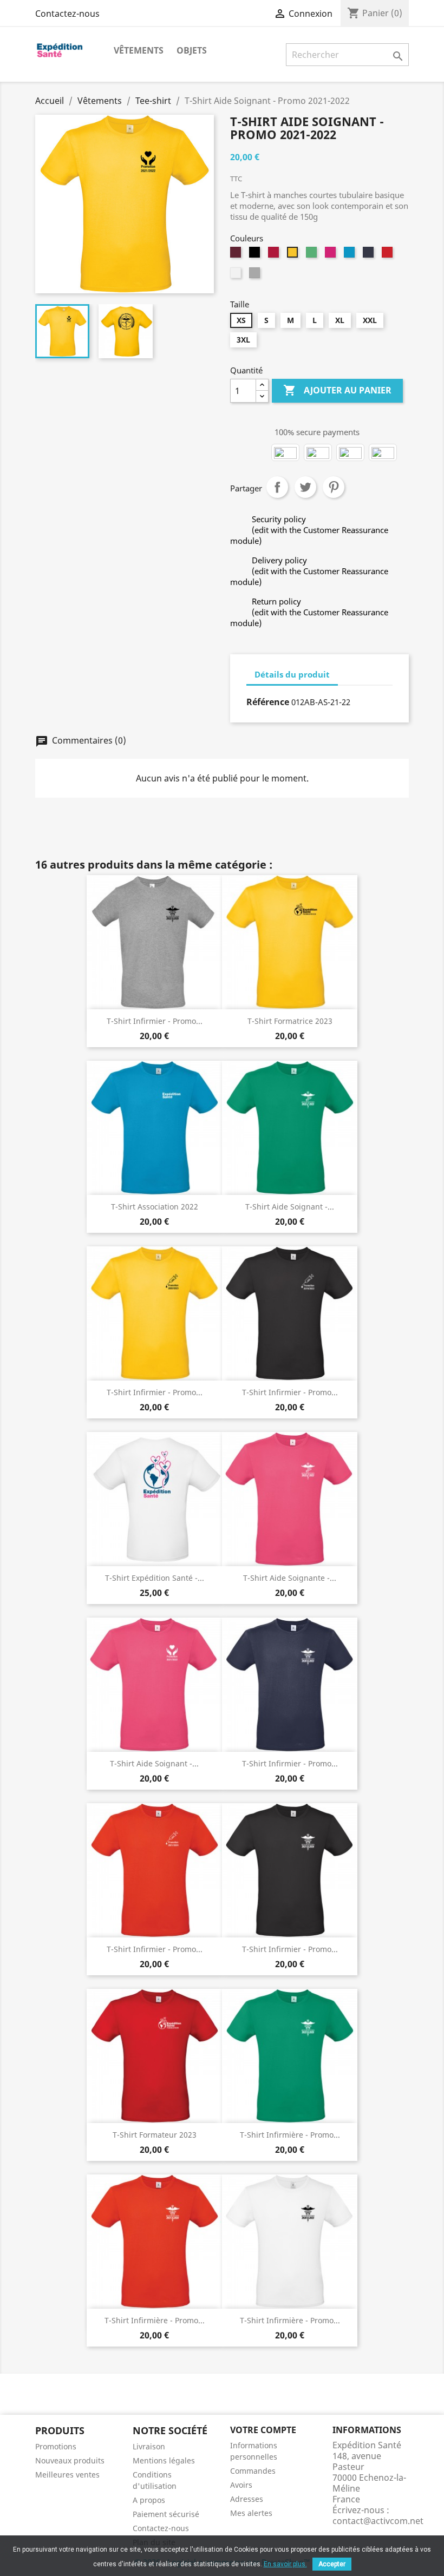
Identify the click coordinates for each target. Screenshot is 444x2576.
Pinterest (334, 487)
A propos (149, 2500)
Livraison (149, 2446)
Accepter (332, 2564)
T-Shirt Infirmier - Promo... (155, 1021)
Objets (192, 50)
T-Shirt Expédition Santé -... (155, 1578)
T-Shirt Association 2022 (155, 1207)
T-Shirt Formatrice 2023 (290, 1021)
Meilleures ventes (67, 2475)
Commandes (253, 2471)
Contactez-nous (67, 14)
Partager (277, 487)
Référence (268, 702)
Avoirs (241, 2485)
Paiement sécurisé (166, 2514)
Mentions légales (164, 2460)
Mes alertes (251, 2513)
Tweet (305, 487)
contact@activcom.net (378, 2521)
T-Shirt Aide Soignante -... (290, 1578)
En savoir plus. (285, 2564)
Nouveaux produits (70, 2460)
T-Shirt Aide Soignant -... (290, 1207)
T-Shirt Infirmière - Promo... (290, 2135)
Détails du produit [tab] (292, 674)
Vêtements (139, 50)
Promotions (56, 2446)
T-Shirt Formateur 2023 (155, 2135)
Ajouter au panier (337, 390)
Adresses (247, 2499)
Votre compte (263, 2430)
